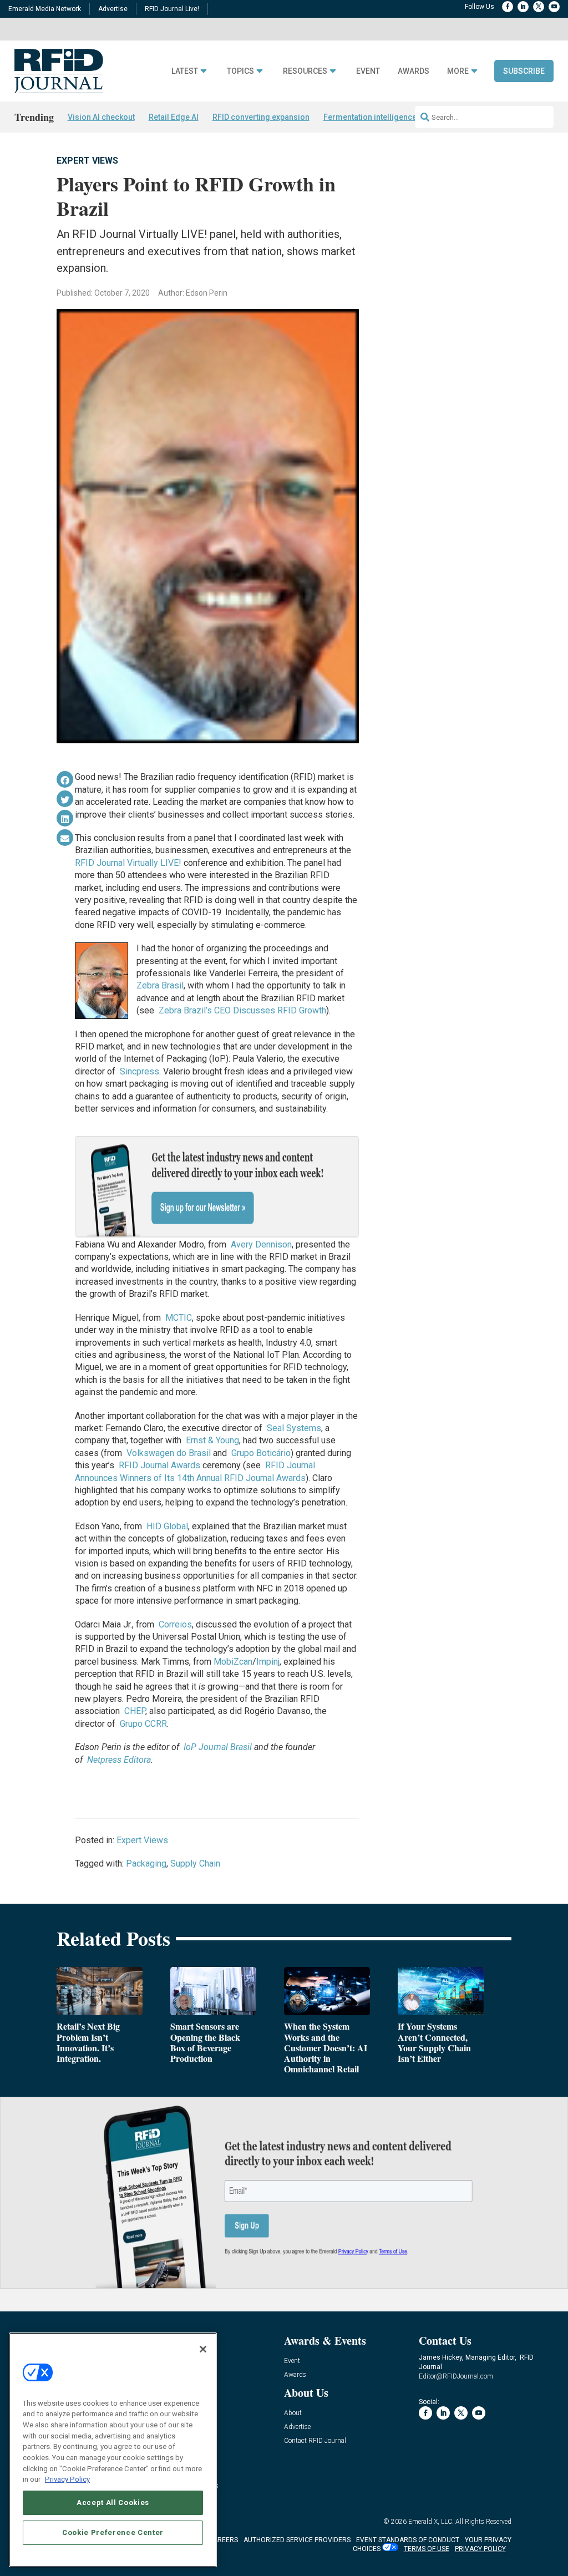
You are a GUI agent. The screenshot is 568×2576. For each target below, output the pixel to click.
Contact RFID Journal (315, 2441)
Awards (414, 71)
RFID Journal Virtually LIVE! (128, 863)
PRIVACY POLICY (480, 2549)
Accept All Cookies (113, 2503)
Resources (305, 71)
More (458, 71)
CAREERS (223, 2540)
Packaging (146, 1863)
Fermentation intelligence (370, 117)
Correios (175, 1624)
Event (368, 71)
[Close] (203, 2349)
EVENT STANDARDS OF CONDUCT (408, 2540)
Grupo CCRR (143, 1724)
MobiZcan (233, 1662)
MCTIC (179, 1318)
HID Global (167, 1526)
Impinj (268, 1662)
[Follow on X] (539, 7)
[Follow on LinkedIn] (523, 7)
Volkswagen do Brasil (169, 1453)
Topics (240, 71)
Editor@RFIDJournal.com (456, 2376)
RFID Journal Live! (172, 9)
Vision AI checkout (101, 117)
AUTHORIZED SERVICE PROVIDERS (297, 2540)
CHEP (135, 1711)
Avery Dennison (261, 1244)
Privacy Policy (67, 2479)
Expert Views (87, 161)
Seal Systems (294, 1428)
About (293, 2413)
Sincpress (140, 1071)
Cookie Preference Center (113, 2532)
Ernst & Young (212, 1440)
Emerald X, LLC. (431, 2522)
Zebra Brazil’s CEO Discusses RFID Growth (242, 1010)
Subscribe (524, 71)
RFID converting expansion (261, 117)
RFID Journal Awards (159, 1465)
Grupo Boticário (261, 1453)
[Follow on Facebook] (508, 7)
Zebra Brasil (160, 985)
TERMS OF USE (427, 2549)
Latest (185, 71)
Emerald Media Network (45, 9)
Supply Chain (195, 1863)
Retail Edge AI (174, 117)
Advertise (113, 9)
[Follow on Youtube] (554, 7)
